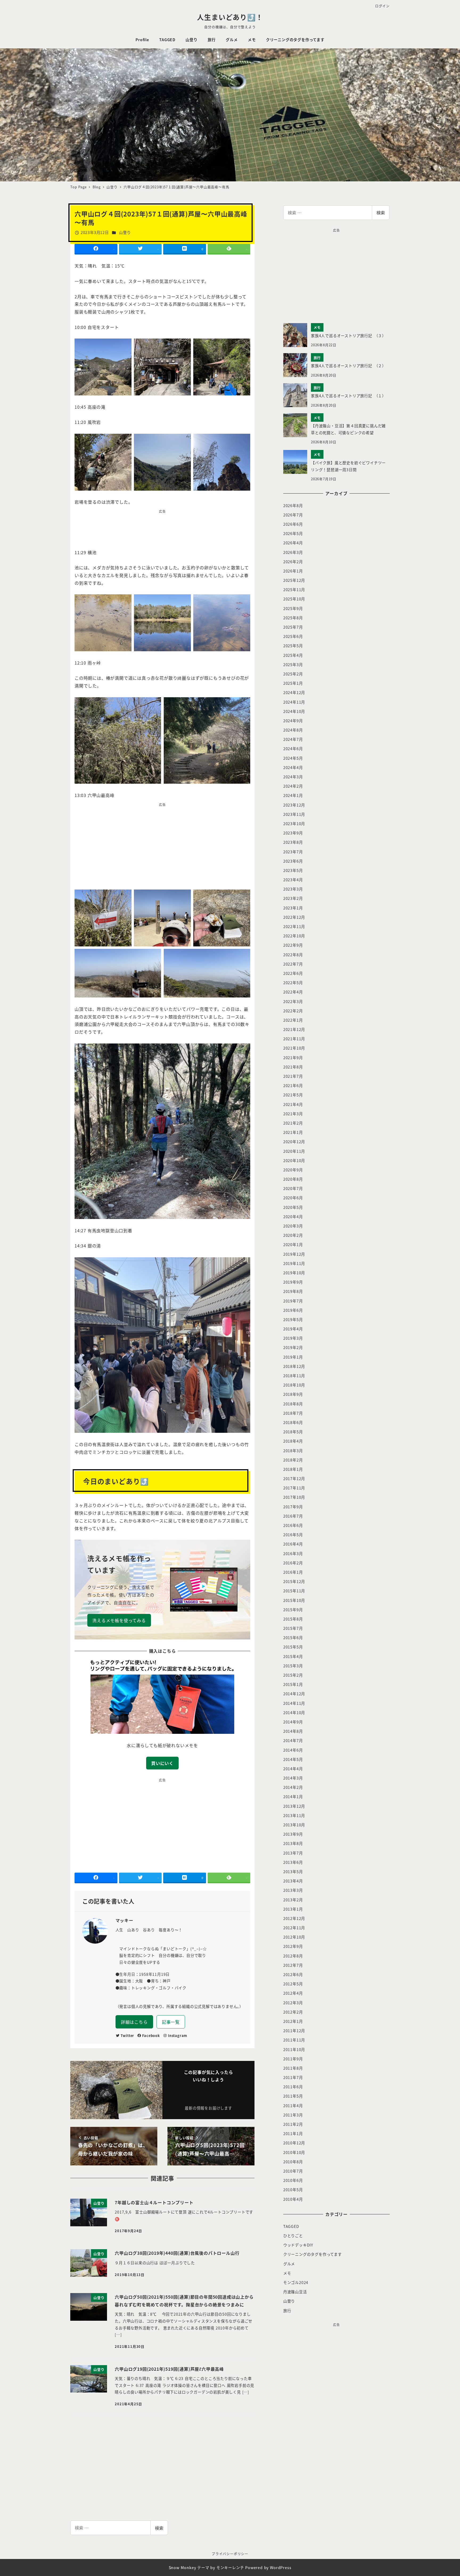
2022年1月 (293, 1020)
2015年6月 (293, 1638)
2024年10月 (294, 711)
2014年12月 (294, 1694)
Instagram (178, 2036)
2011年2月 (293, 2124)
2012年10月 (294, 1937)
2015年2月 (293, 1675)
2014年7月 (293, 1740)
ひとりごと (293, 2236)
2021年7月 (293, 1076)
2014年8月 (293, 1731)
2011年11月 (294, 2040)
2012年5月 (293, 1984)
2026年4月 (293, 543)
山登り (125, 232)
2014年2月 (293, 1787)
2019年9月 (293, 1282)
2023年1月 (293, 908)
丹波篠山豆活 (295, 2292)
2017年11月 (294, 1488)
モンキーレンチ (230, 2567)
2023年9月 (293, 833)
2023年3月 (293, 889)
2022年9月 (293, 945)
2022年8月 (293, 955)
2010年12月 (294, 2143)
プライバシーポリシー (230, 2554)
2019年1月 (293, 1357)
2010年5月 (293, 2190)
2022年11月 (294, 926)
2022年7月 (293, 964)
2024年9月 (293, 721)
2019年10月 (294, 1273)
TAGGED (291, 2226)
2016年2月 (293, 1563)
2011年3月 (293, 2115)
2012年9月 (293, 1946)
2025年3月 (293, 665)
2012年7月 (293, 1965)
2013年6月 (293, 1862)
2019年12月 (294, 1254)
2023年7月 (293, 852)
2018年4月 (293, 1441)
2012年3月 (293, 2003)
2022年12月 (294, 917)
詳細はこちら (134, 2022)
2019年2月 (293, 1347)
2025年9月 (293, 608)
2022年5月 (293, 983)
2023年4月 (293, 880)
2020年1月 (293, 1245)
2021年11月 (294, 1039)
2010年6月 (293, 2180)
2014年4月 (293, 1769)
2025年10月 (294, 599)
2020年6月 (293, 1198)
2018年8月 (293, 1404)
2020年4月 (293, 1217)
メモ (287, 2273)
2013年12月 (294, 1806)
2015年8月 (293, 1619)
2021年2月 (293, 1123)
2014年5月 (293, 1759)
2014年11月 (294, 1703)
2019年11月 (294, 1263)
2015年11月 (294, 1591)
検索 (381, 212)
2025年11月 (294, 590)
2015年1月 (293, 1684)
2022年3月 (293, 1001)
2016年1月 (293, 1572)
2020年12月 (294, 1142)
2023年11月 (294, 814)
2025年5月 (293, 646)
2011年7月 (293, 2077)
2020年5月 (293, 1207)
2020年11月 (294, 1151)
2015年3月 (293, 1666)
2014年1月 (293, 1797)
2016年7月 (293, 1516)
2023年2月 (293, 898)
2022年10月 (294, 936)
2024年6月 (293, 749)
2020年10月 (294, 1160)
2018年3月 (293, 1451)
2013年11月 (294, 1815)
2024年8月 (293, 730)
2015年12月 (294, 1581)
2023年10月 (294, 824)
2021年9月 (293, 1058)
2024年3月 (293, 777)
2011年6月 (293, 2087)
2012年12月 (294, 1918)
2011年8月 (293, 2068)
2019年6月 (293, 1310)
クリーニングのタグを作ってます (313, 2254)
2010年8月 (293, 2162)
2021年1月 (293, 1132)
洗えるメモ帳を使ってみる (119, 1620)
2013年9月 (293, 1834)
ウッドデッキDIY (298, 2245)
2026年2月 (293, 562)
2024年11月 (294, 702)
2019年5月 (293, 1320)
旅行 (287, 2311)
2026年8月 (293, 506)
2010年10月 (294, 2152)
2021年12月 (294, 1029)
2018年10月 (294, 1385)
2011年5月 (293, 2096)
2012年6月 (293, 1974)
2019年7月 (293, 1301)
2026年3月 (293, 552)
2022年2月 (293, 1011)
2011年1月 (293, 2134)
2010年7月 (293, 2171)
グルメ (289, 2264)
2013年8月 (293, 1843)
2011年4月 (293, 2106)
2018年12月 (294, 1366)
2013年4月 (293, 1881)
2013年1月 (293, 1909)
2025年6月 (293, 636)
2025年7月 (293, 627)
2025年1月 (293, 683)
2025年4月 (293, 655)
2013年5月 (293, 1872)
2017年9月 (293, 1507)
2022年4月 (293, 992)
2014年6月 (293, 1750)
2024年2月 (293, 786)
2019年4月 (293, 1329)
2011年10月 (294, 2049)
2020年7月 (293, 1188)
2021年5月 (293, 1095)
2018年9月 (293, 1394)
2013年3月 (293, 1890)
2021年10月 (294, 1048)
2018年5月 (293, 1432)
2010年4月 (293, 2199)
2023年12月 (294, 805)
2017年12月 (294, 1479)
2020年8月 (293, 1179)
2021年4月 (293, 1104)
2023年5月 (293, 870)
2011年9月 (293, 2059)
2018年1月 (293, 1469)
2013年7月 (293, 1853)
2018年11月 (294, 1376)
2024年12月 (294, 692)
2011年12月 (294, 2031)
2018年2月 (293, 1460)
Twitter (128, 2036)
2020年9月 (293, 1170)
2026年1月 (293, 571)
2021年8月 (293, 1067)
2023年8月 (293, 842)
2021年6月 (293, 1085)
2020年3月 (293, 1226)
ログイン (382, 6)
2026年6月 (293, 524)
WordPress (281, 2567)
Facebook (151, 2036)
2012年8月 (293, 1956)
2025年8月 (293, 618)
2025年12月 (294, 580)
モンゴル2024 (296, 2282)
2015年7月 (293, 1628)
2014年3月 (293, 1778)
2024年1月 (293, 795)
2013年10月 (294, 1825)
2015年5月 (293, 1647)
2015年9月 (293, 1610)
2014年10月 (294, 1713)
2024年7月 (293, 739)
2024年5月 (293, 758)
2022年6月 (293, 973)
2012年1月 (293, 2021)
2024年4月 (293, 767)
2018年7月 (293, 1413)
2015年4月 (293, 1656)
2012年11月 (294, 1928)
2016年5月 (293, 1535)
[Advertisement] (162, 528)
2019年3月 (293, 1338)
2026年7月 (293, 515)
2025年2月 (293, 674)
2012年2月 (293, 2012)
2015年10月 (294, 1600)
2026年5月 (293, 533)
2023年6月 (293, 861)
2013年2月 (293, 1900)
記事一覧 (171, 2022)
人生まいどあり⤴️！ (230, 17)
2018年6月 (293, 1422)
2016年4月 (293, 1544)
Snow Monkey (182, 2567)
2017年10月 (294, 1497)
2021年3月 (293, 1114)
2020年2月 (293, 1235)
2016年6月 (293, 1525)
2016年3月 (293, 1554)
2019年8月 (293, 1291)
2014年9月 (293, 1722)
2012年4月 (293, 1993)
